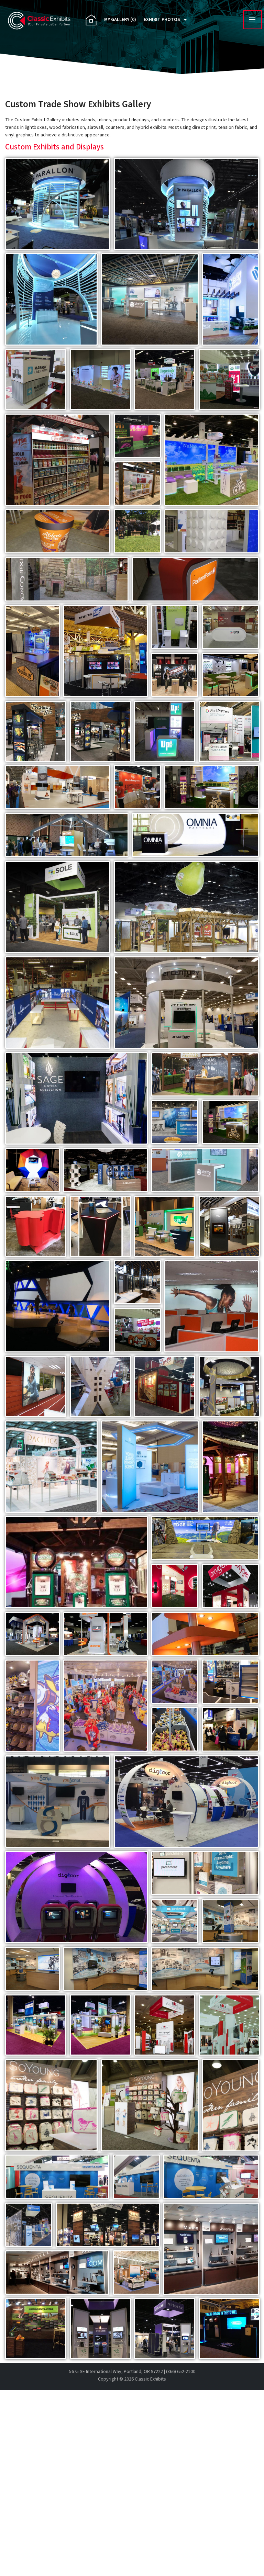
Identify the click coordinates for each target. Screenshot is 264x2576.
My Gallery (120, 20)
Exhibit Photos (162, 20)
